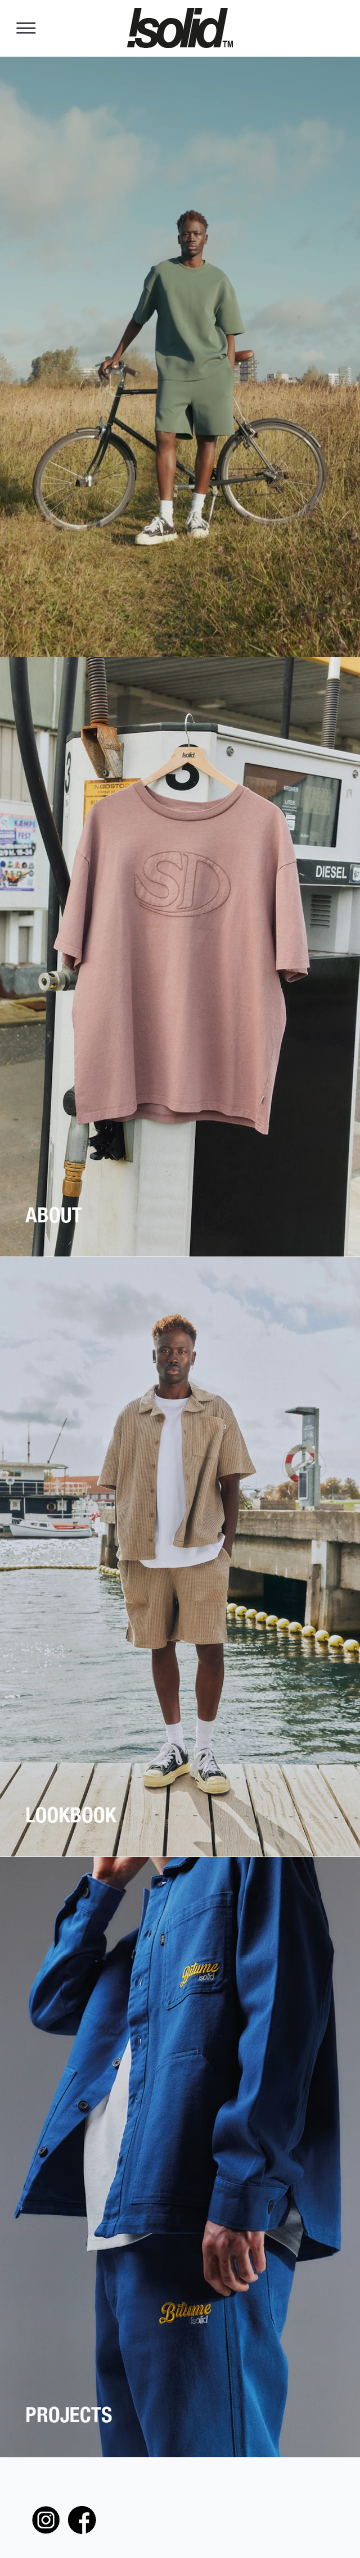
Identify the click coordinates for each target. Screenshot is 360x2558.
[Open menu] (22, 28)
